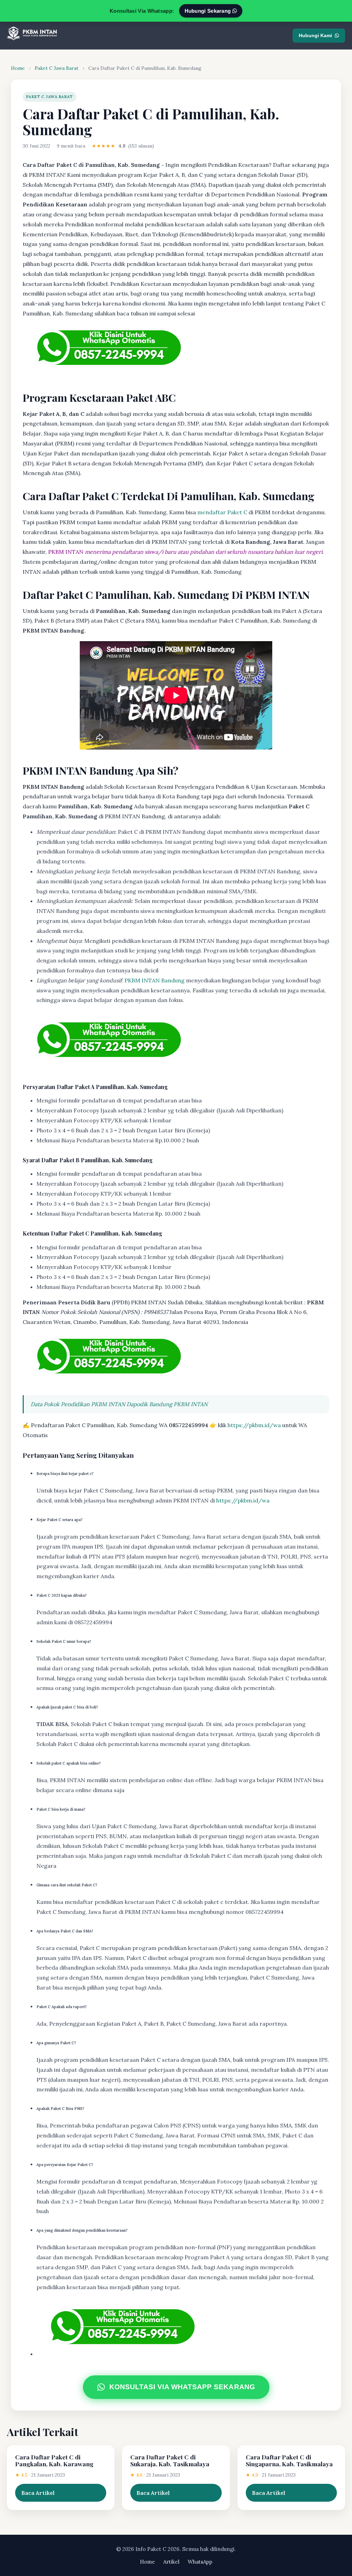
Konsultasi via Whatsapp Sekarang (182, 2387)
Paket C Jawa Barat (57, 68)
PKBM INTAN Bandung (155, 980)
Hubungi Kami (315, 35)
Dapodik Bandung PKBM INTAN (167, 1404)
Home (18, 68)
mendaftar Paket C (222, 512)
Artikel (171, 2562)
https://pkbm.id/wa (254, 1425)
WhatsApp (200, 2562)
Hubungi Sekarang (208, 11)
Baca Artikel (38, 2493)
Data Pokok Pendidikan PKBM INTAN (78, 1404)
